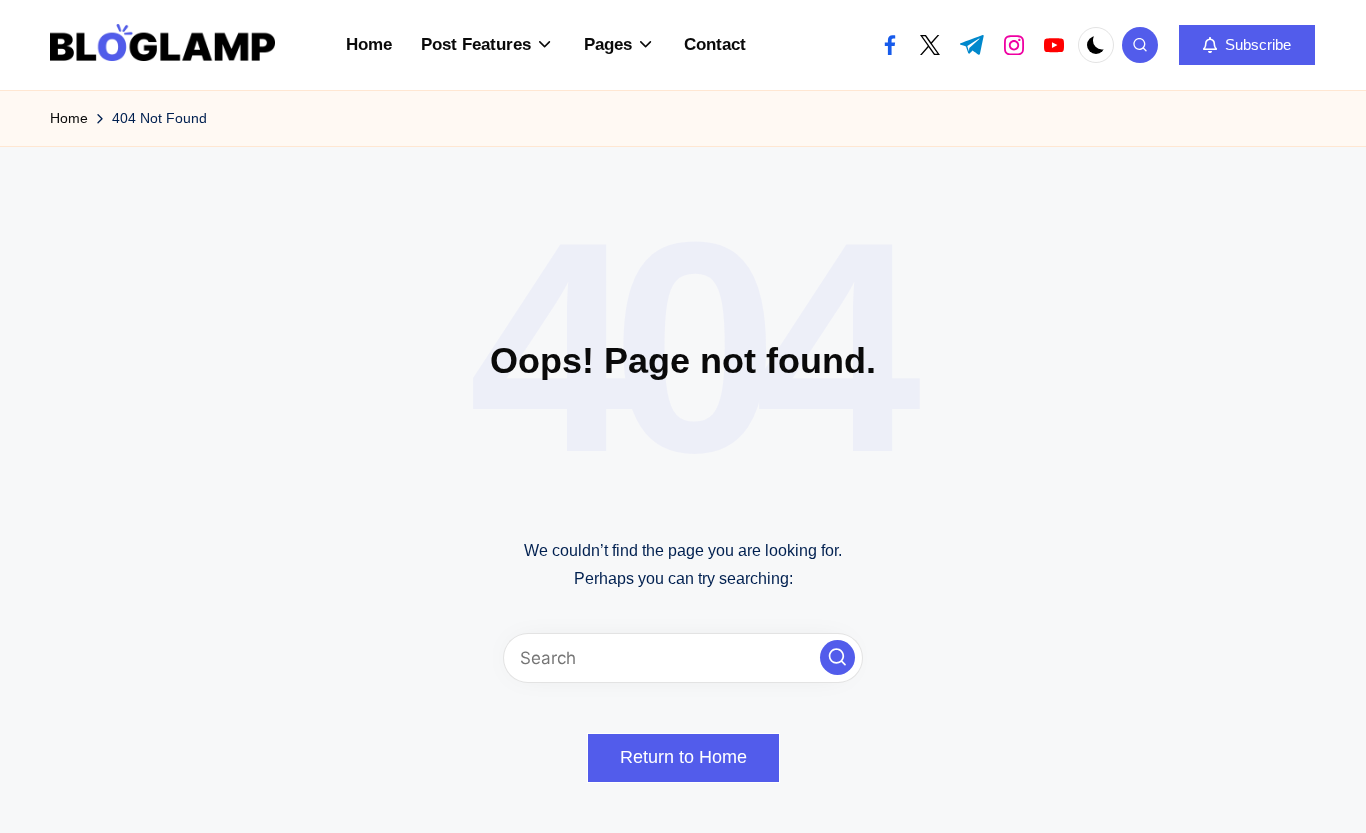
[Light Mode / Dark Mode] (1096, 45)
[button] (1247, 45)
